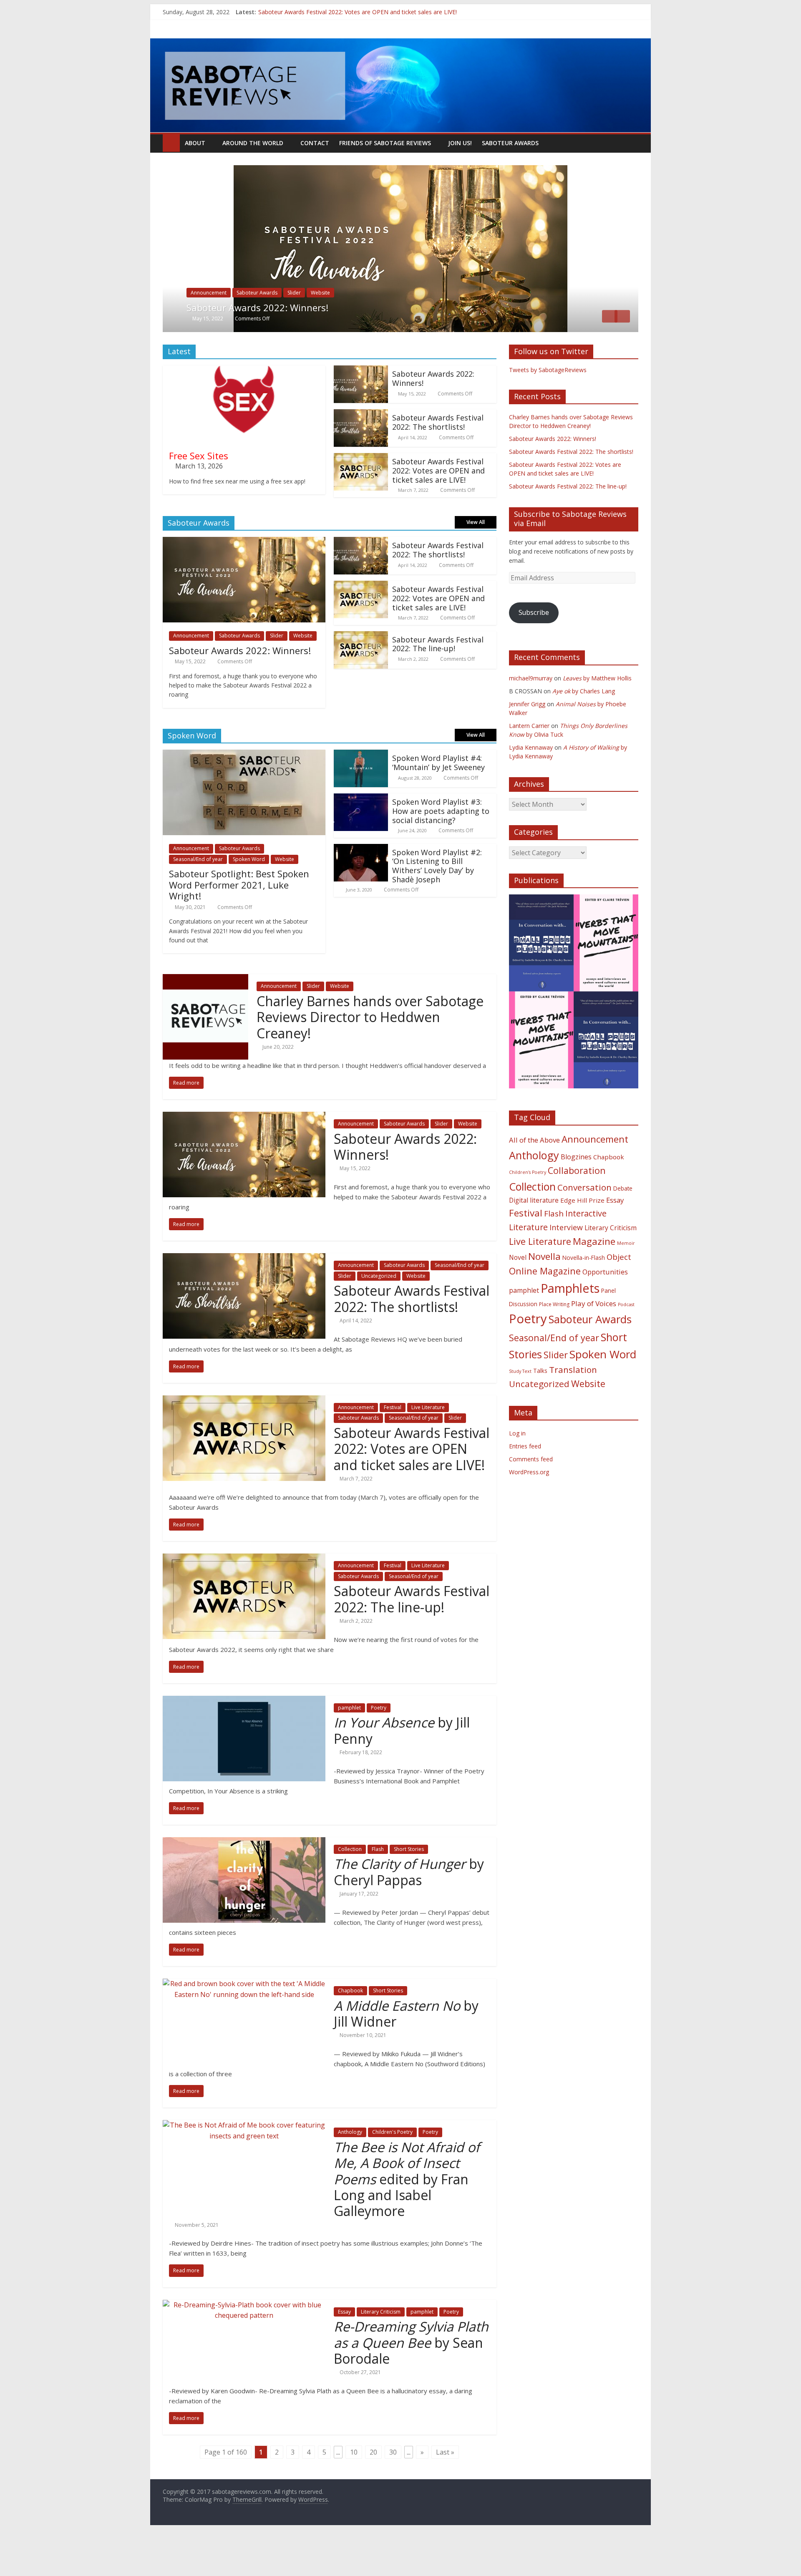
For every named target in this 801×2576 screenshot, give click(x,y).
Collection (350, 1886)
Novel (518, 1294)
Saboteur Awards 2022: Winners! (433, 415)
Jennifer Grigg (527, 741)
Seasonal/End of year (312, 330)
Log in (517, 1470)
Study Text (520, 1408)
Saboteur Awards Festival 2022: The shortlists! (320, 12)
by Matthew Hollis (597, 715)
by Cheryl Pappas (409, 1909)
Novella (544, 1293)
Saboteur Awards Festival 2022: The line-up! (438, 681)
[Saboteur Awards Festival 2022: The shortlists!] (400, 170)
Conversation (584, 1224)
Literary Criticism (381, 2348)
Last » (445, 2489)
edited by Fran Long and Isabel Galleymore (407, 2216)
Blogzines (576, 1194)
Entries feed (525, 1483)
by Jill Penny (402, 1767)
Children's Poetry (392, 2169)
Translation (573, 1407)
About (195, 143)
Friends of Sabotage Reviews (385, 143)
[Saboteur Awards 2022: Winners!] (361, 408)
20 (373, 2489)
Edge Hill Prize (582, 1237)
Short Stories (409, 1886)
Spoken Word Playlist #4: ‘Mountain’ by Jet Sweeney (438, 800)
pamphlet (349, 1744)
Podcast (626, 1341)
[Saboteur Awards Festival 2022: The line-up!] (361, 673)
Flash (378, 1886)
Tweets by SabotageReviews (548, 407)
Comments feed (531, 1496)
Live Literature (428, 1444)
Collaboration (577, 1207)
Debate (623, 1225)
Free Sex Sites (199, 492)
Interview (566, 1264)
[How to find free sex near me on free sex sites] (244, 408)
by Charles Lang (584, 728)
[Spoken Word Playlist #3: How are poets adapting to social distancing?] (361, 836)
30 (393, 2489)
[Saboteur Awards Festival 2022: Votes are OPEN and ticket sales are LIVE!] (361, 495)
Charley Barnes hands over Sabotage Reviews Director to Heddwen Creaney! (370, 1054)
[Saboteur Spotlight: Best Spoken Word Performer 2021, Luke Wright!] (244, 792)
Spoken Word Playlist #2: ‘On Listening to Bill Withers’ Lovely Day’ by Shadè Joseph (437, 903)
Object (619, 1293)
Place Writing (554, 1341)
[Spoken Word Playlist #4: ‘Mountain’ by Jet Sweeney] (361, 792)
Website (425, 330)
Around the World (253, 143)
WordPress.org (529, 1509)
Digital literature (534, 1237)
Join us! (460, 143)
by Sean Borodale (411, 2380)
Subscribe (534, 650)
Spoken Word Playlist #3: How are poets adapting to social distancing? (441, 848)
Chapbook (350, 2028)
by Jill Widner (406, 2050)
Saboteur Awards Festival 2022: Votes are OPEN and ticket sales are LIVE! (438, 507)
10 (354, 2489)
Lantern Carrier (529, 762)
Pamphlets (570, 1325)
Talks (540, 1408)
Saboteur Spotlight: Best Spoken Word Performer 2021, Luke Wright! (239, 922)
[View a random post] (630, 143)
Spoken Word (249, 896)
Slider (354, 330)
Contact (315, 143)
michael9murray (531, 715)
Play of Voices (594, 1340)
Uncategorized (388, 330)
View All (476, 559)
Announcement (209, 330)
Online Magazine (545, 1308)
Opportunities (605, 1309)
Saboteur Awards (510, 143)
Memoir (626, 1280)
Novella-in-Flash (584, 1294)
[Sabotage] (400, 86)
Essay (344, 2348)
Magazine (594, 1278)
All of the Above (534, 1177)
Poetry (379, 1744)
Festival (393, 1444)
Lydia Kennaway (531, 784)
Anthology (350, 2169)
